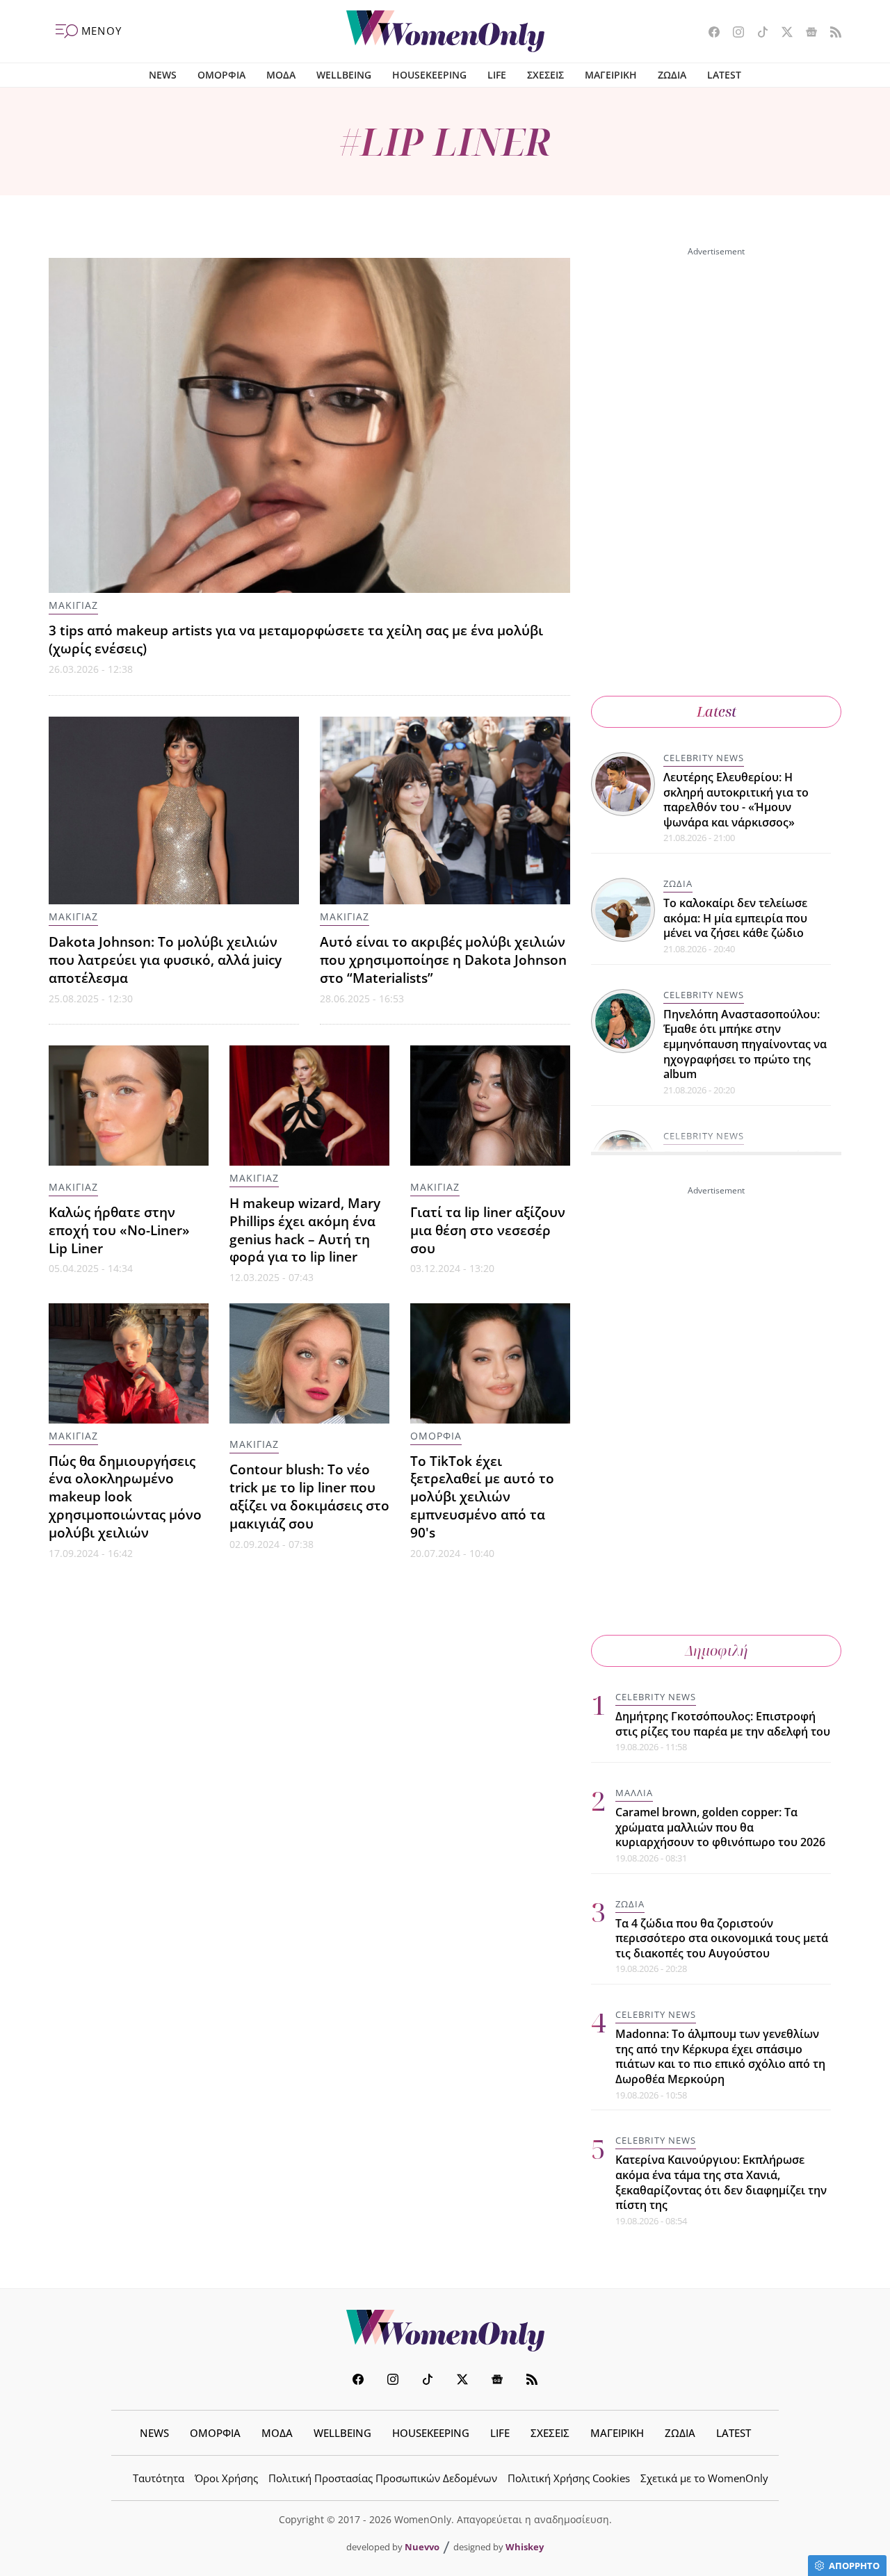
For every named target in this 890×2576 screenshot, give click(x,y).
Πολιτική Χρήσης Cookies (569, 2478)
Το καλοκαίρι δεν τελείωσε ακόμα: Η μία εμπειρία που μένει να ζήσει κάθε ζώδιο (735, 918)
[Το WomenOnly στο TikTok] (758, 33)
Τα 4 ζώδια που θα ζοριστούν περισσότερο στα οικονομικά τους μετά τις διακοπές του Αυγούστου (722, 1938)
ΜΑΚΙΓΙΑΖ (73, 605)
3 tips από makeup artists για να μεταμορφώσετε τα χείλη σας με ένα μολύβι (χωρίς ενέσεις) (296, 639)
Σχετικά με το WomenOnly (704, 2478)
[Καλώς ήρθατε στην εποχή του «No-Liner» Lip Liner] (129, 1106)
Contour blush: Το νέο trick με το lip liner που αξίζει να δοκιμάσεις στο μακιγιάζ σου (309, 1496)
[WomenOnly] (445, 31)
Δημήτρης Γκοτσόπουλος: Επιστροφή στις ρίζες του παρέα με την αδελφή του (723, 1724)
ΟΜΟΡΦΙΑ (221, 75)
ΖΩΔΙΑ (672, 75)
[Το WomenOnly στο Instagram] (733, 33)
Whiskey (525, 2547)
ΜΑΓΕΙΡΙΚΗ (611, 75)
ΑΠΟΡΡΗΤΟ (854, 2566)
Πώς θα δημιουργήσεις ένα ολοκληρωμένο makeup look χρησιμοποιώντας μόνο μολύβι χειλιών (125, 1497)
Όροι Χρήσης (226, 2478)
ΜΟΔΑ (281, 75)
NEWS (163, 75)
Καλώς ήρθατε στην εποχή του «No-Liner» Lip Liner (119, 1230)
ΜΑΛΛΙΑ (634, 1793)
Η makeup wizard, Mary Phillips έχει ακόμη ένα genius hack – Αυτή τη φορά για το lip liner (305, 1230)
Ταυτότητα (159, 2478)
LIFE (497, 75)
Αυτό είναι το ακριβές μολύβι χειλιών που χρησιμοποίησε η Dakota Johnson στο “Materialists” (443, 960)
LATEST (724, 75)
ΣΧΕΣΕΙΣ (545, 75)
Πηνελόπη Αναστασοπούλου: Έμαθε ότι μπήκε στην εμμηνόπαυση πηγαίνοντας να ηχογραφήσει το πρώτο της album (745, 1044)
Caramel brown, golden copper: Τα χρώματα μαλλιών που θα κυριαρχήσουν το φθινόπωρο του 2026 (720, 1827)
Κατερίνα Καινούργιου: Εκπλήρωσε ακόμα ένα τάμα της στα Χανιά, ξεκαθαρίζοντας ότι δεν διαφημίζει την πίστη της (721, 2183)
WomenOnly (445, 2331)
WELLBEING (344, 75)
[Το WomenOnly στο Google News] (806, 33)
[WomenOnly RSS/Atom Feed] (831, 33)
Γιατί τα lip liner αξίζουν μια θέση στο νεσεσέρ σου (488, 1230)
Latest (717, 711)
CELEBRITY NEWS (704, 758)
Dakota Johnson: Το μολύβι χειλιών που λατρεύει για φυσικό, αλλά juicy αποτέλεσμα (165, 960)
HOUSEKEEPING (429, 75)
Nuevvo (422, 2547)
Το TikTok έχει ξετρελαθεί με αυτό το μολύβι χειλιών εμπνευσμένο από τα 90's (482, 1497)
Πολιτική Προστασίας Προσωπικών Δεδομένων (383, 2478)
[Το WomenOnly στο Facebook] (709, 33)
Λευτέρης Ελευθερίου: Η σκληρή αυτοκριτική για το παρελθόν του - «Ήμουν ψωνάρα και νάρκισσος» (736, 800)
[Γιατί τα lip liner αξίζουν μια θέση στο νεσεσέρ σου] (490, 1106)
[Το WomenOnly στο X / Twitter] (782, 33)
